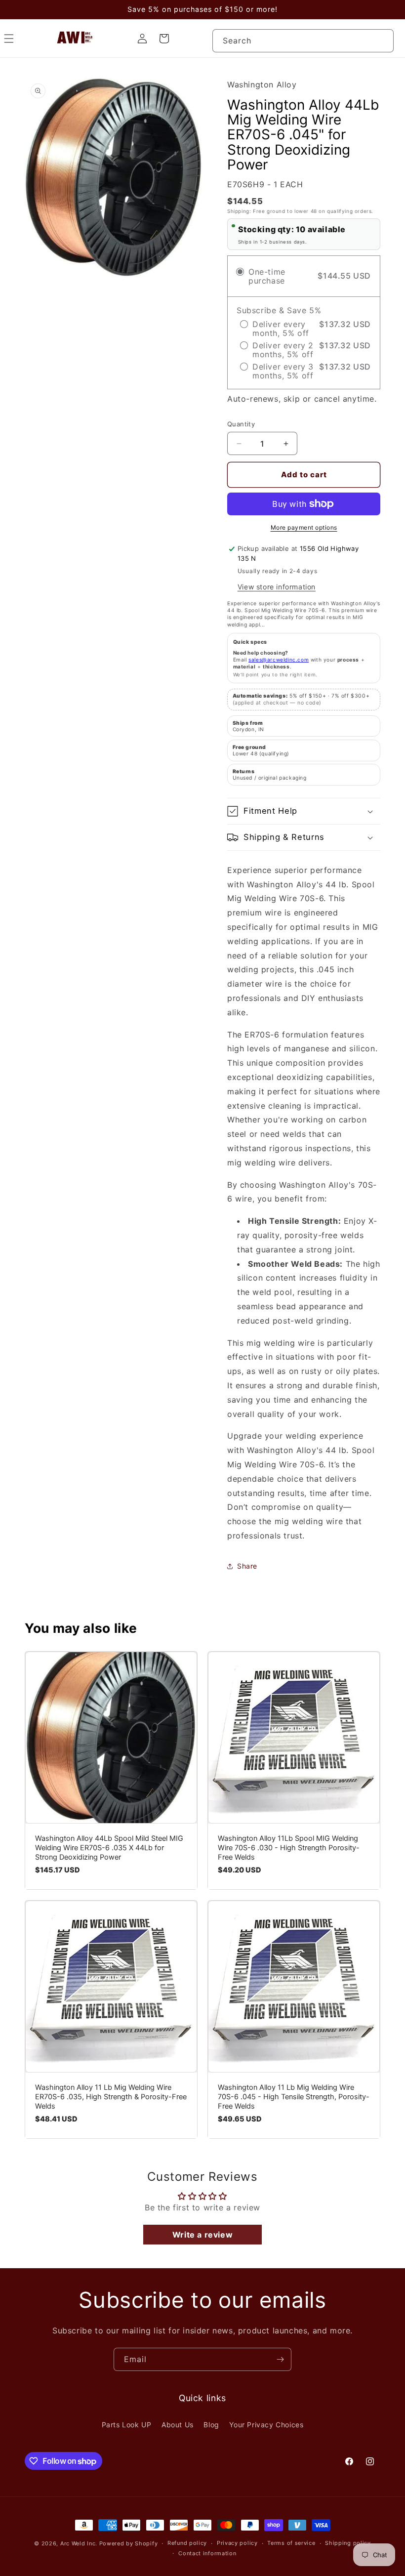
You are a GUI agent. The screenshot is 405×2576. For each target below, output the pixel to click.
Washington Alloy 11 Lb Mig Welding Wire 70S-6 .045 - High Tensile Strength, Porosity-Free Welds (294, 2097)
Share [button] (247, 1566)
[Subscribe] (280, 2359)
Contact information (207, 2553)
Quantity (241, 424)
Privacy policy (237, 2543)
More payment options (304, 527)
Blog (211, 2425)
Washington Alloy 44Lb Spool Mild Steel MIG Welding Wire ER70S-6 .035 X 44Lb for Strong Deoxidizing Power (109, 1848)
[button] (304, 811)
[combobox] (303, 41)
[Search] (382, 41)
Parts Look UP (127, 2425)
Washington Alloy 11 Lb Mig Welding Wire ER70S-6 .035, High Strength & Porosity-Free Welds (111, 2097)
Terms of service (291, 2543)
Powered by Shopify (129, 2543)
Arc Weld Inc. (79, 2543)
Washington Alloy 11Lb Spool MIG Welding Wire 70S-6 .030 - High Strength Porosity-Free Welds (289, 1848)
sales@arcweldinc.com (279, 660)
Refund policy (187, 2543)
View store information (277, 587)
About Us (178, 2425)
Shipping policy (348, 2543)
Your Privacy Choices (266, 2425)
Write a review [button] (202, 2235)
